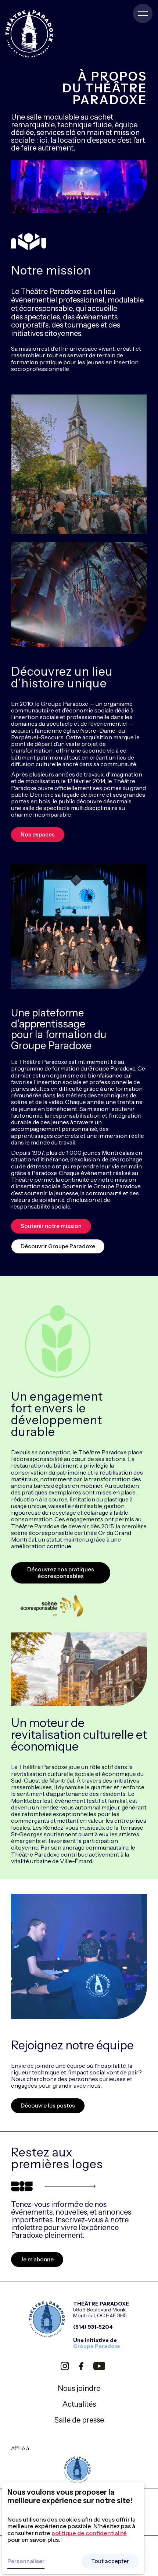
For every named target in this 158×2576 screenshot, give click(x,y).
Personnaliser (26, 2561)
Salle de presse (79, 2420)
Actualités (79, 2404)
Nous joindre (79, 2388)
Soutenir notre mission (51, 1226)
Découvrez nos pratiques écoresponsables (61, 1573)
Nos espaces (38, 834)
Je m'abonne (37, 2259)
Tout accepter (110, 2561)
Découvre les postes (48, 2106)
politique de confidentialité (89, 2533)
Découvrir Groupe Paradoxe (58, 1246)
